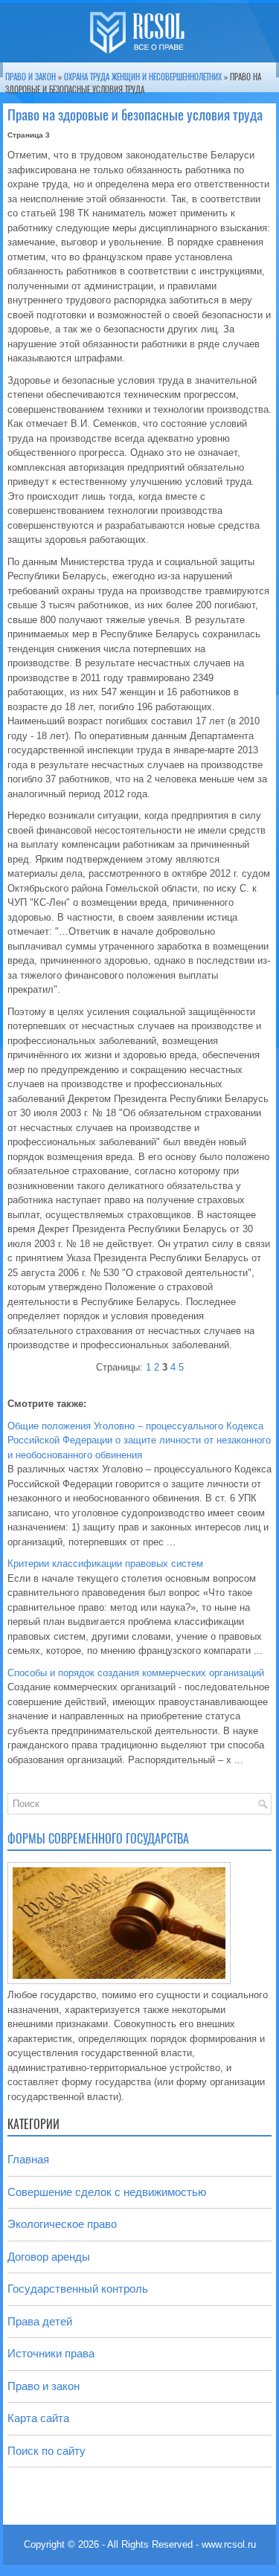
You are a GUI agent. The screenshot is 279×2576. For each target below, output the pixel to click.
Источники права (51, 2353)
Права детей (40, 2321)
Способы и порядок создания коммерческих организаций (136, 1673)
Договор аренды (49, 2257)
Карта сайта (38, 2418)
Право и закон (31, 77)
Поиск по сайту (46, 2451)
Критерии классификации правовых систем (105, 1564)
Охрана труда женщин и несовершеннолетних (143, 77)
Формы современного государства (98, 1839)
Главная (28, 2159)
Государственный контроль (78, 2289)
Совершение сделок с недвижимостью (107, 2192)
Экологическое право (62, 2224)
